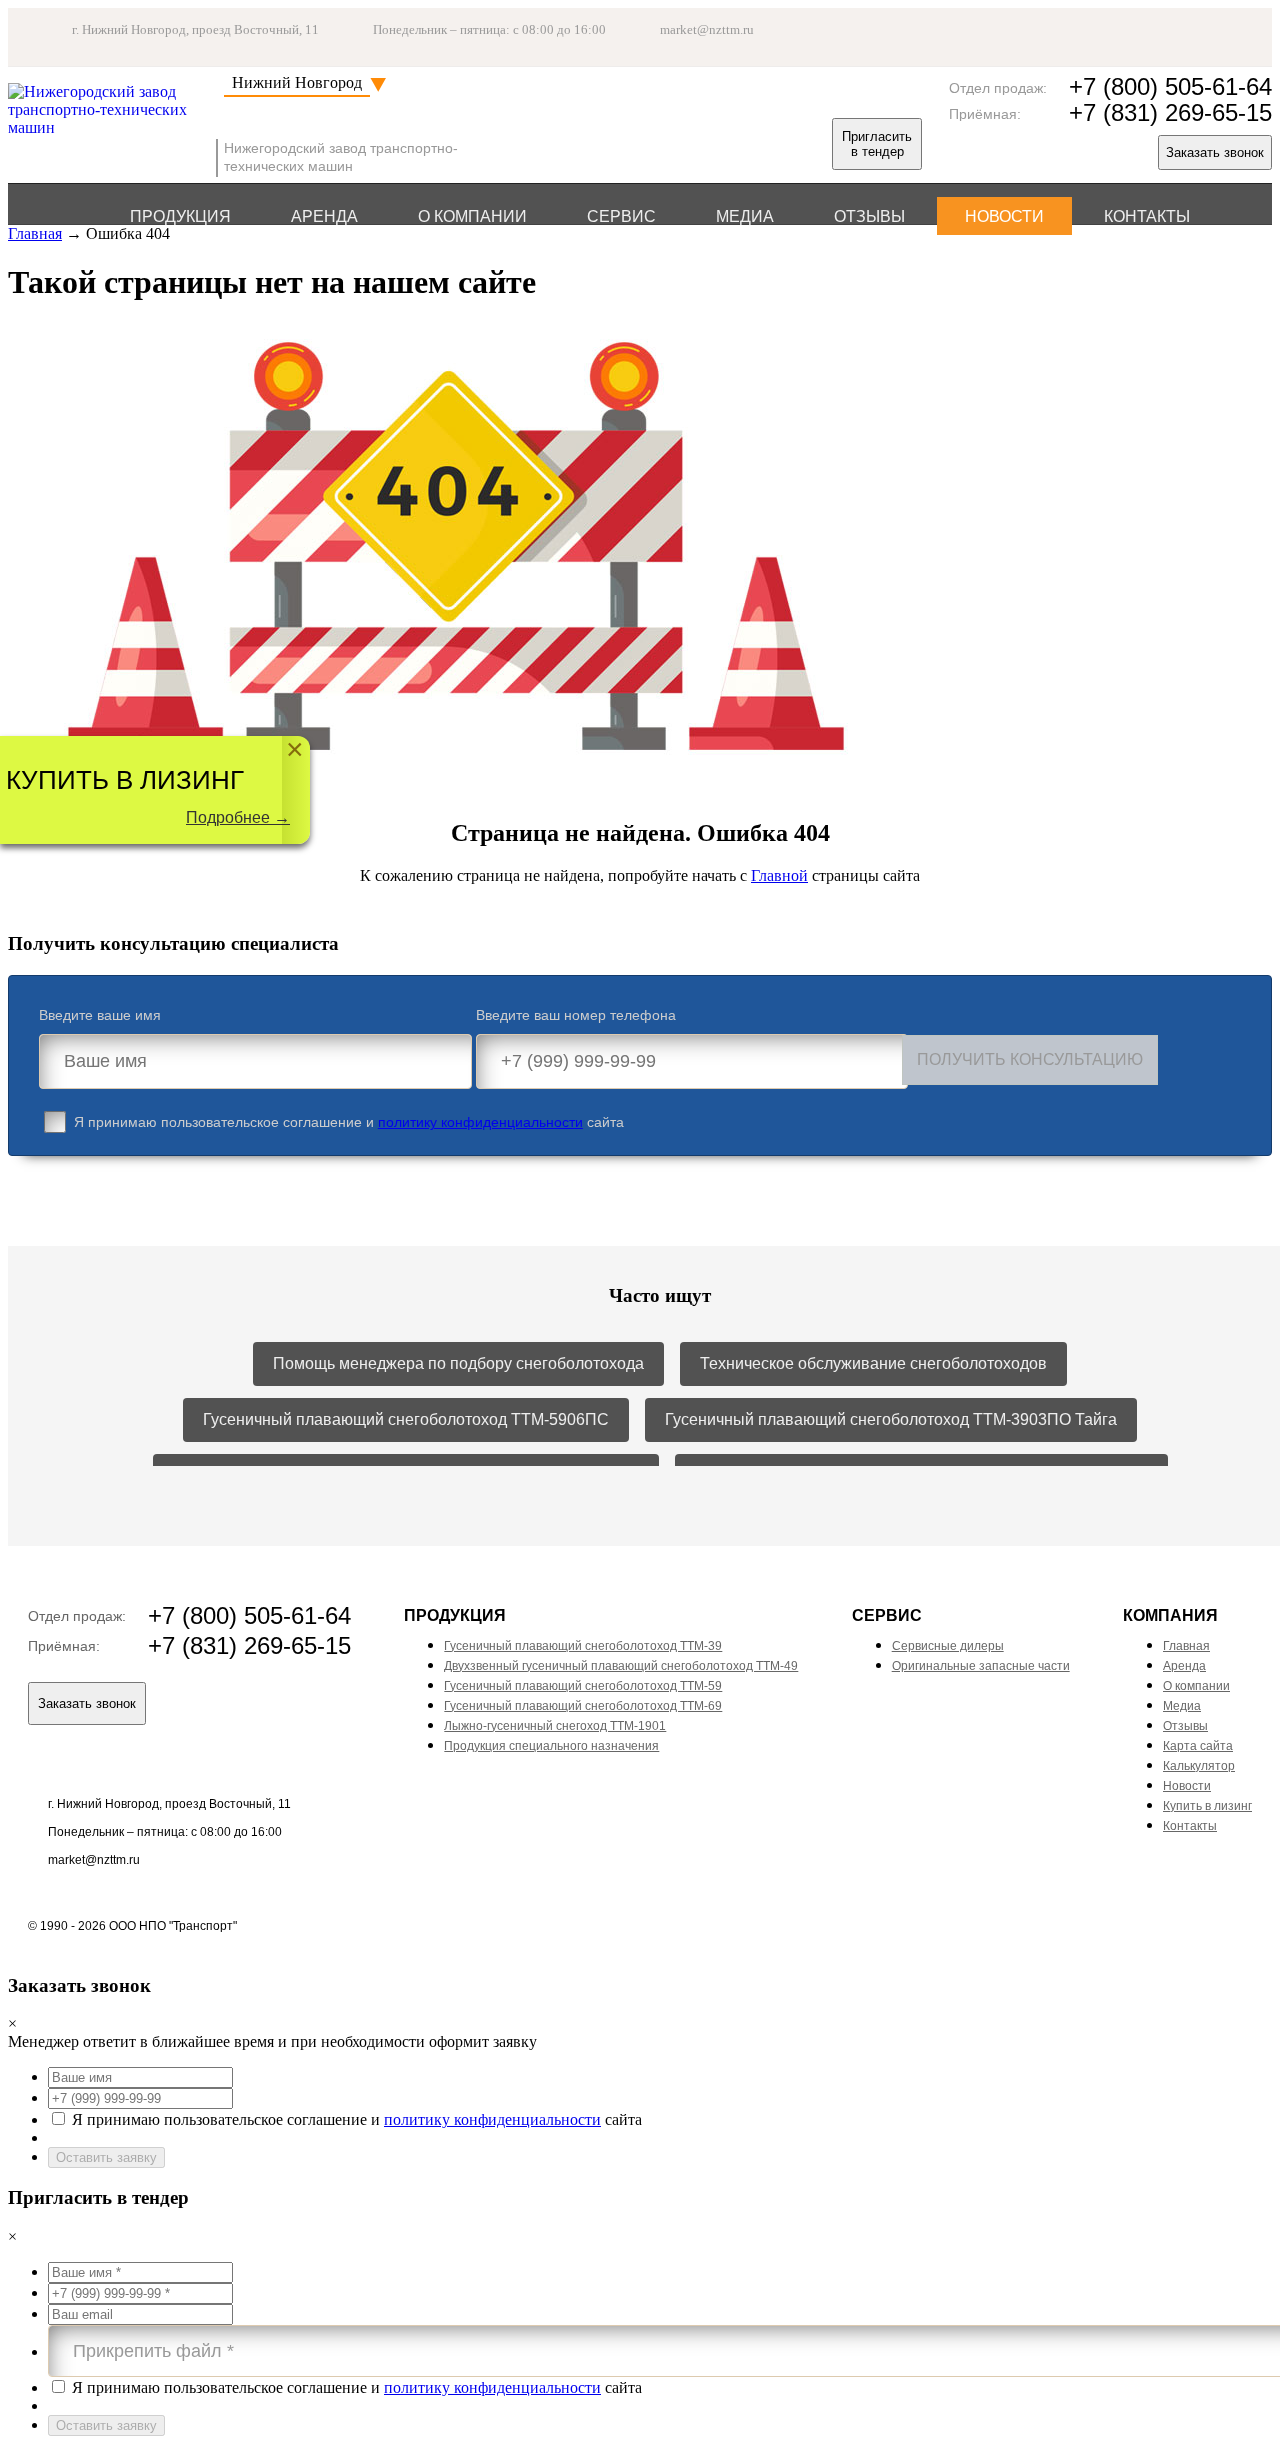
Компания (1170, 1615)
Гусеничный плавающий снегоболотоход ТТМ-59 (583, 1686)
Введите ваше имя (100, 1015)
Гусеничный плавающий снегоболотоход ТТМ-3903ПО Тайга (891, 1419)
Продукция (180, 216)
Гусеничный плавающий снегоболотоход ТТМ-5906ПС (406, 1419)
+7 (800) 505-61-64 (1170, 86)
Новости (1004, 216)
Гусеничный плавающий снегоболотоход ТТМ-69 (583, 1706)
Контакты (1147, 216)
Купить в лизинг (1207, 1806)
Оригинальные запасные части (981, 1666)
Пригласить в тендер (877, 144)
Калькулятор (1199, 1766)
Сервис (621, 216)
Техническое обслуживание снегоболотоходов (873, 1363)
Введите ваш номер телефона (576, 1015)
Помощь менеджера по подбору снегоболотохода (458, 1363)
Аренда (324, 216)
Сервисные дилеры (948, 1646)
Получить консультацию (1030, 1059)
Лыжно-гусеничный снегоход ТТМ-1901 (555, 1726)
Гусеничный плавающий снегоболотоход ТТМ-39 (583, 1646)
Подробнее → (238, 817)
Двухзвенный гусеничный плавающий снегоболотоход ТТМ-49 (621, 1666)
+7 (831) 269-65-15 (1170, 112)
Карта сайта (1198, 1746)
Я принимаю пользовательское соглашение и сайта (349, 1122)
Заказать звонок (1215, 152)
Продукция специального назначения (551, 1746)
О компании (472, 216)
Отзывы (869, 216)
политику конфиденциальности (480, 1122)
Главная (35, 233)
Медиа (745, 216)
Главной (779, 875)
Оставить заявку (106, 2157)
